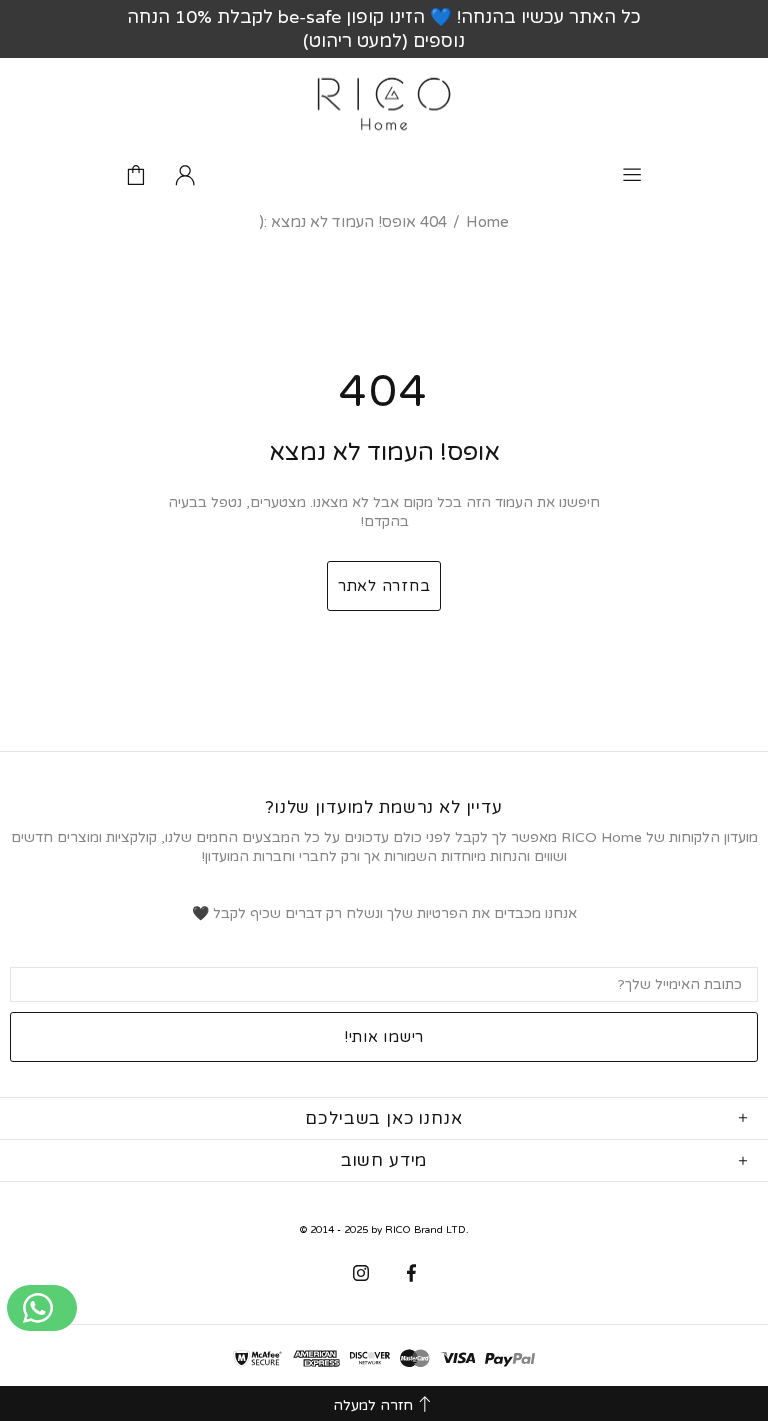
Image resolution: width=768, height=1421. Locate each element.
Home (487, 222)
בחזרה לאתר (384, 586)
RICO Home (384, 104)
